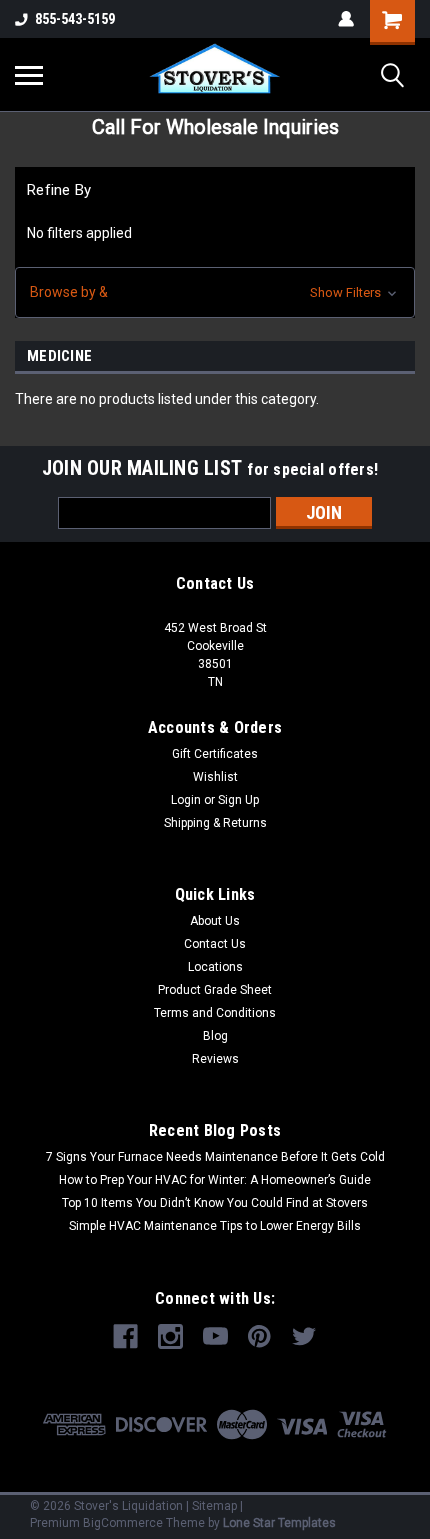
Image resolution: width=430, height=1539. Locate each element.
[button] (215, 292)
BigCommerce (123, 1523)
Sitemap (214, 1506)
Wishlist (215, 777)
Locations (215, 967)
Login (186, 800)
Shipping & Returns (215, 823)
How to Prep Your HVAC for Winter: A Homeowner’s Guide (215, 1180)
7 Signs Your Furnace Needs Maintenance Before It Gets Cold (215, 1157)
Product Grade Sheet (215, 990)
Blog (215, 1036)
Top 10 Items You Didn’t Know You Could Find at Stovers (215, 1203)
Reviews (215, 1059)
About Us (215, 921)
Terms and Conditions (215, 1013)
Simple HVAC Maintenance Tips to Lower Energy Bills (215, 1226)
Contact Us (215, 944)
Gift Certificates (215, 754)
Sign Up (238, 800)
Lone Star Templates (279, 1523)
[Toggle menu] (29, 75)
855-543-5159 (75, 19)
